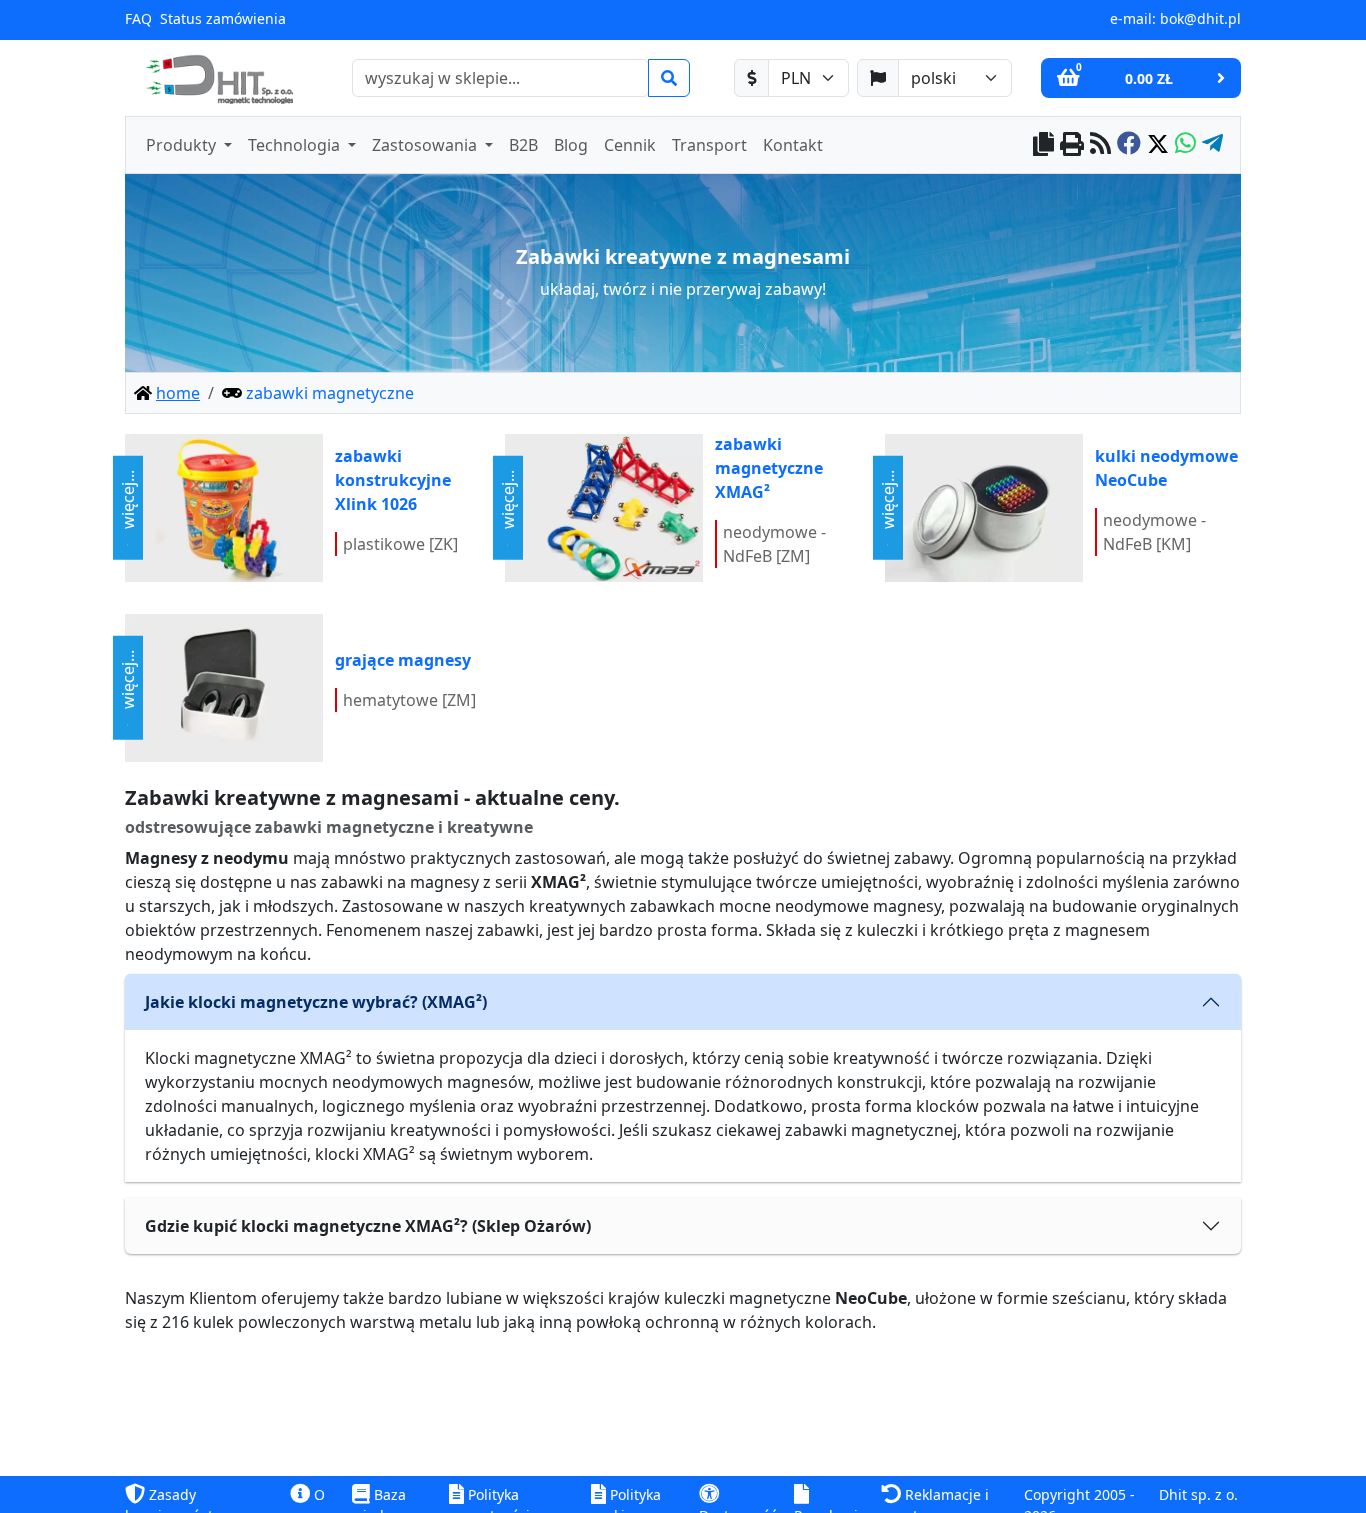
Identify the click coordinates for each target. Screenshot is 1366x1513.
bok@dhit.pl (1200, 18)
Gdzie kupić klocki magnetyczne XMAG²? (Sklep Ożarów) (368, 1226)
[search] (669, 78)
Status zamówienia (223, 18)
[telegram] (1212, 145)
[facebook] (1129, 145)
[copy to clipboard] (1043, 145)
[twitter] (1158, 145)
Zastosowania (426, 145)
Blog (571, 145)
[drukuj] (1072, 145)
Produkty (183, 145)
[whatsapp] (1185, 145)
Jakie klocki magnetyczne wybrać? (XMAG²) (316, 1002)
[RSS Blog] (1100, 145)
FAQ (138, 18)
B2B (523, 145)
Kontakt (793, 145)
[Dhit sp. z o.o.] (217, 78)
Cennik (630, 145)
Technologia (296, 145)
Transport (709, 145)
